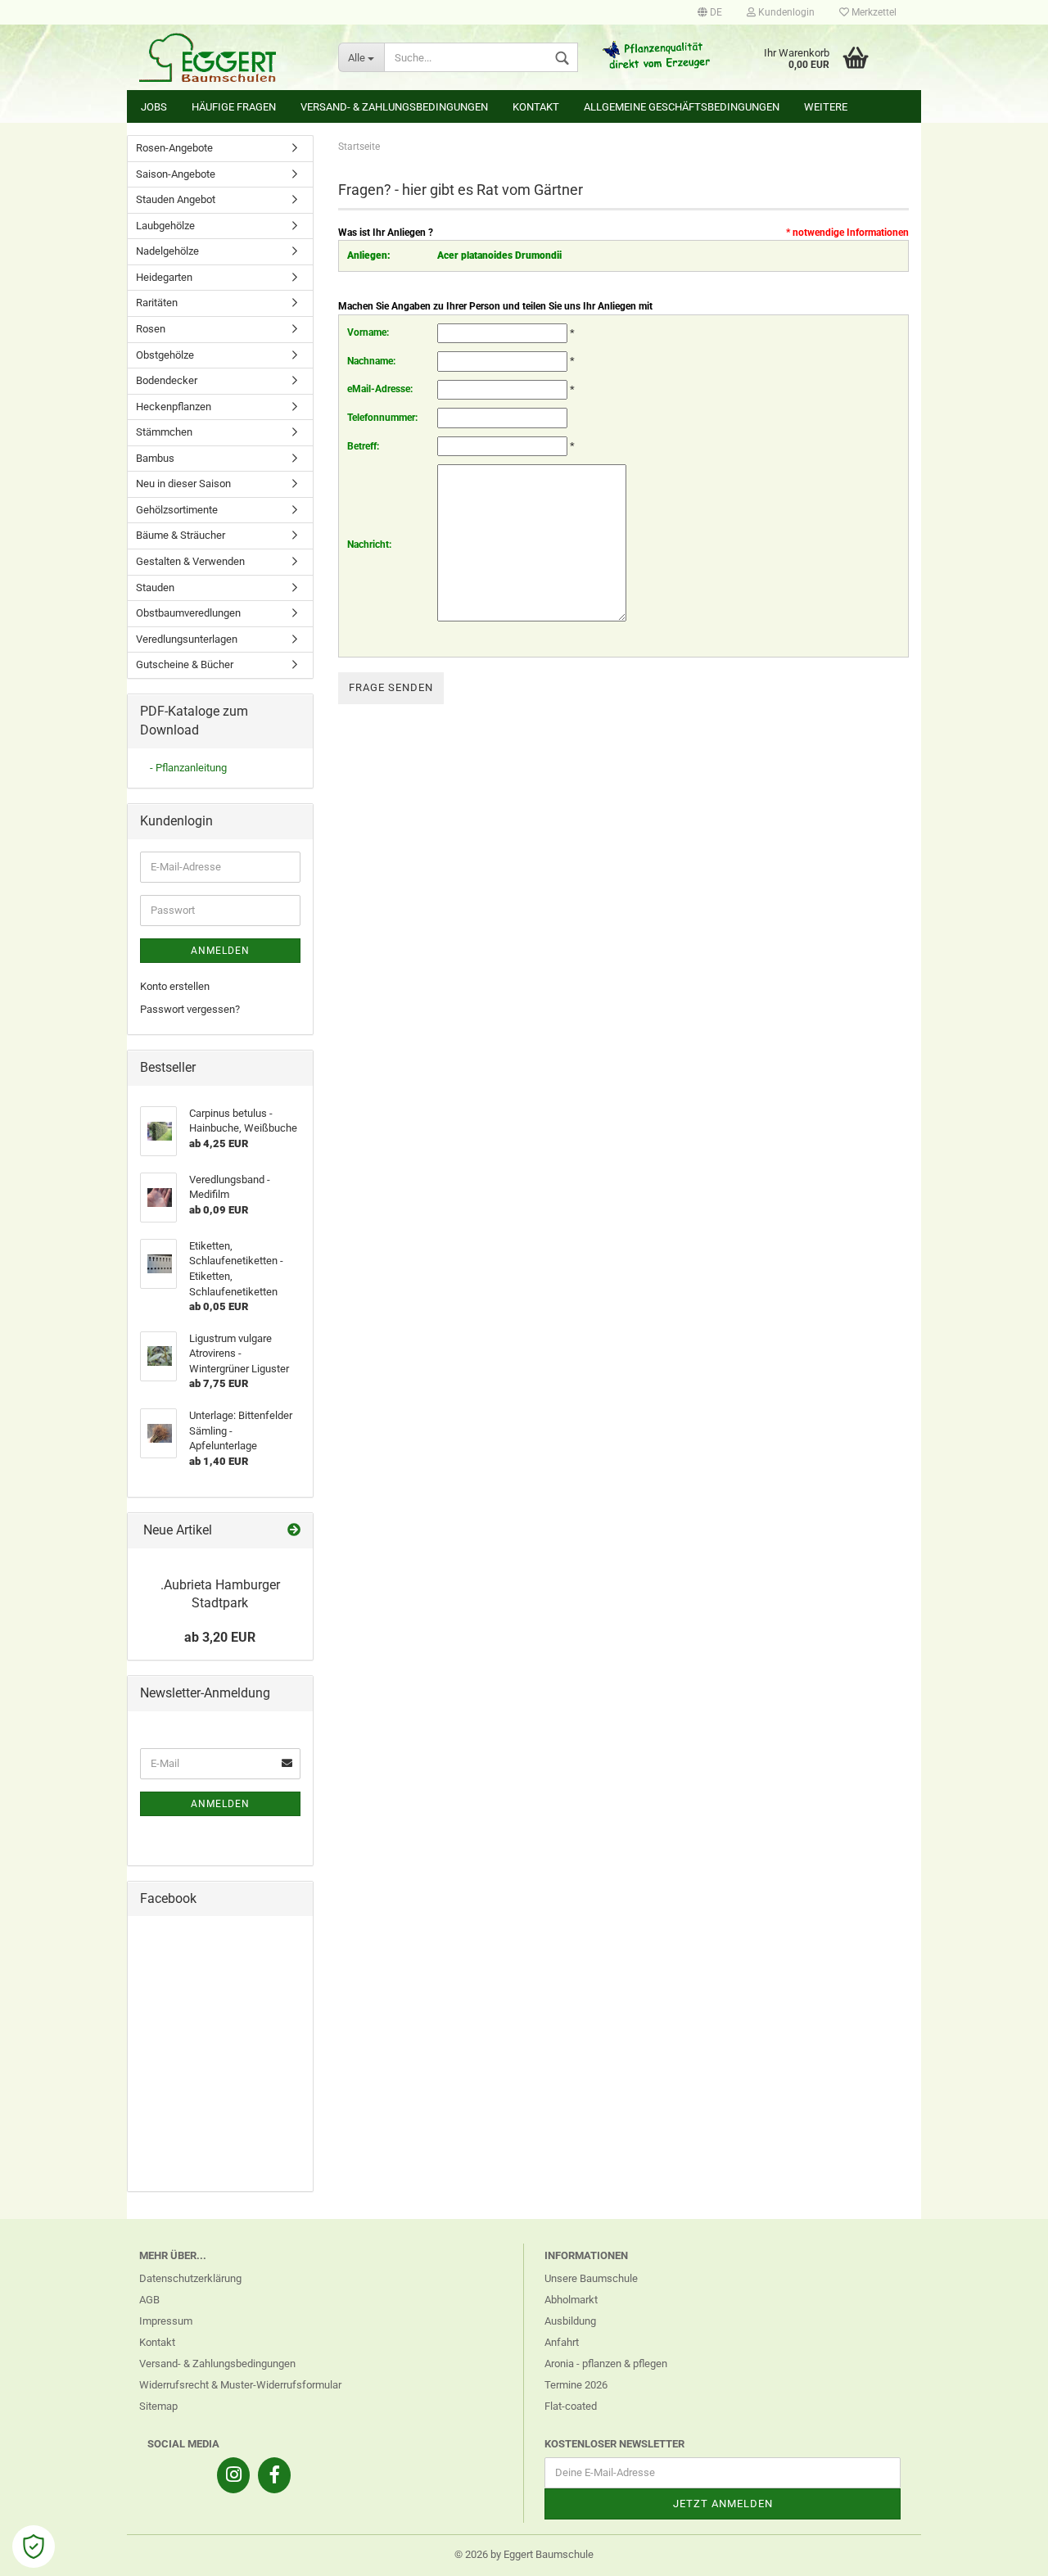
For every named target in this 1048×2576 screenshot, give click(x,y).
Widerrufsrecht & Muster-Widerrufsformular (240, 2385)
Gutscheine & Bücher (185, 664)
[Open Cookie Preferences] (34, 2547)
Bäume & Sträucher (181, 535)
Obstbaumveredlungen (188, 613)
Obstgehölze (165, 355)
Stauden (155, 588)
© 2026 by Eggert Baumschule (524, 2554)
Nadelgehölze (167, 251)
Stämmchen (164, 432)
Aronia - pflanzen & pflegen (606, 2364)
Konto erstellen (175, 986)
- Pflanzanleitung (188, 768)
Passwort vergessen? (190, 1009)
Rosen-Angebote (174, 148)
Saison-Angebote (176, 174)
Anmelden (220, 951)
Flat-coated (571, 2406)
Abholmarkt (571, 2300)
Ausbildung (570, 2321)
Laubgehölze (165, 226)
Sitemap (158, 2406)
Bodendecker (167, 380)
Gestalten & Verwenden (190, 561)
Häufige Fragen (234, 107)
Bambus (155, 458)
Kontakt (536, 107)
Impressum (166, 2321)
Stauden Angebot (176, 199)
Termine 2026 (576, 2385)
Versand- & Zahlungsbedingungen (394, 107)
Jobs (154, 107)
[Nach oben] (1003, 2551)
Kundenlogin (785, 12)
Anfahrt (562, 2342)
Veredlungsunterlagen (187, 639)
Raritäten (157, 303)
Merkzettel (873, 12)
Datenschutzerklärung (190, 2278)
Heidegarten (164, 277)
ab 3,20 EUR (220, 1637)
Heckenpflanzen (174, 407)
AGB (149, 2300)
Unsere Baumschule (591, 2278)
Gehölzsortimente (177, 510)
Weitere (826, 107)
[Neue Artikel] (294, 1531)
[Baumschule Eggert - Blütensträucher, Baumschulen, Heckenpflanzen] (226, 57)
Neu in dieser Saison (183, 484)
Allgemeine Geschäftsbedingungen (682, 107)
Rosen (151, 329)
